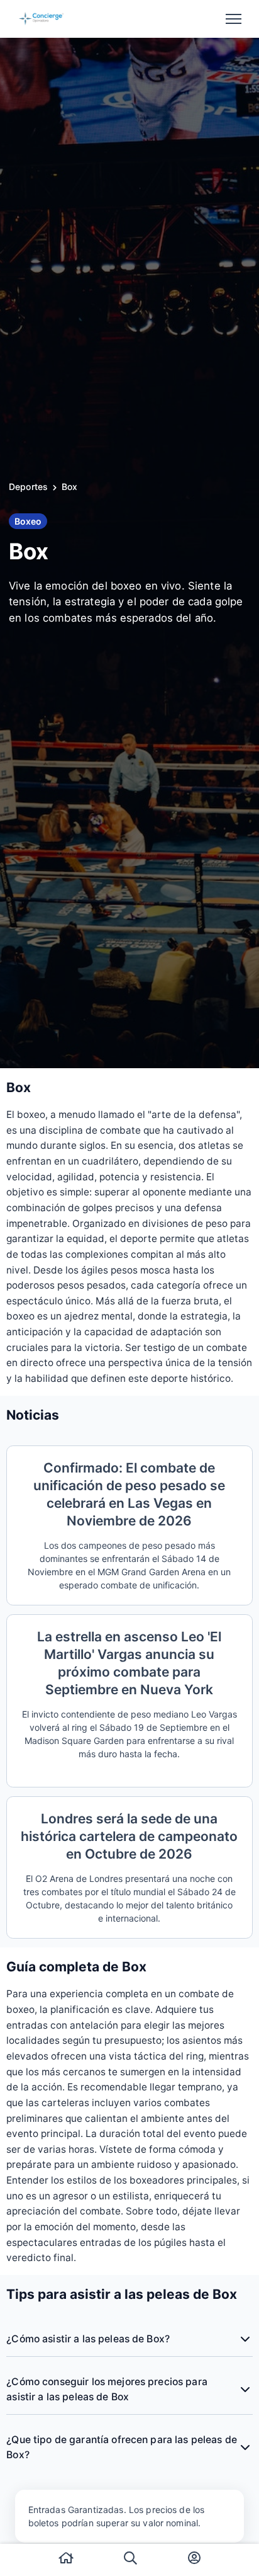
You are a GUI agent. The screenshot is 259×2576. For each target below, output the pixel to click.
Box (69, 487)
